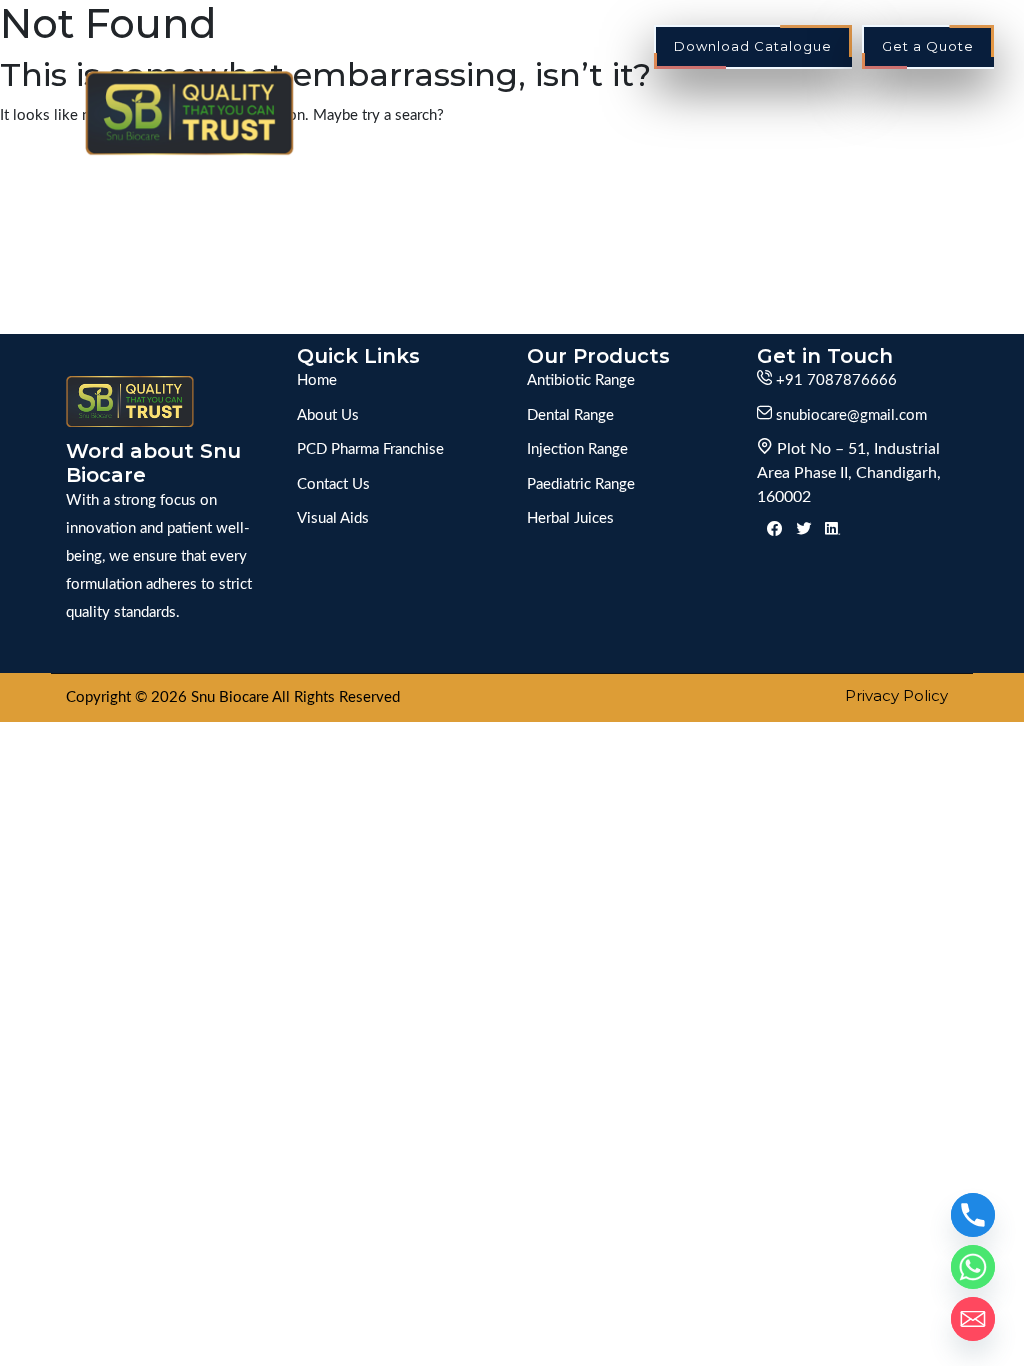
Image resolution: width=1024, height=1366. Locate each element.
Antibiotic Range (581, 380)
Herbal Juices (570, 518)
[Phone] (973, 1215)
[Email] (973, 1319)
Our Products (829, 100)
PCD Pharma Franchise (370, 449)
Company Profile (428, 100)
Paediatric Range (581, 484)
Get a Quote (928, 46)
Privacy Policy (896, 695)
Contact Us (928, 140)
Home (304, 100)
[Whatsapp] (973, 1267)
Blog (955, 100)
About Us (328, 415)
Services (582, 100)
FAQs (830, 140)
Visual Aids (333, 518)
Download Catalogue (753, 46)
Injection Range (577, 449)
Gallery (695, 100)
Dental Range (570, 415)
